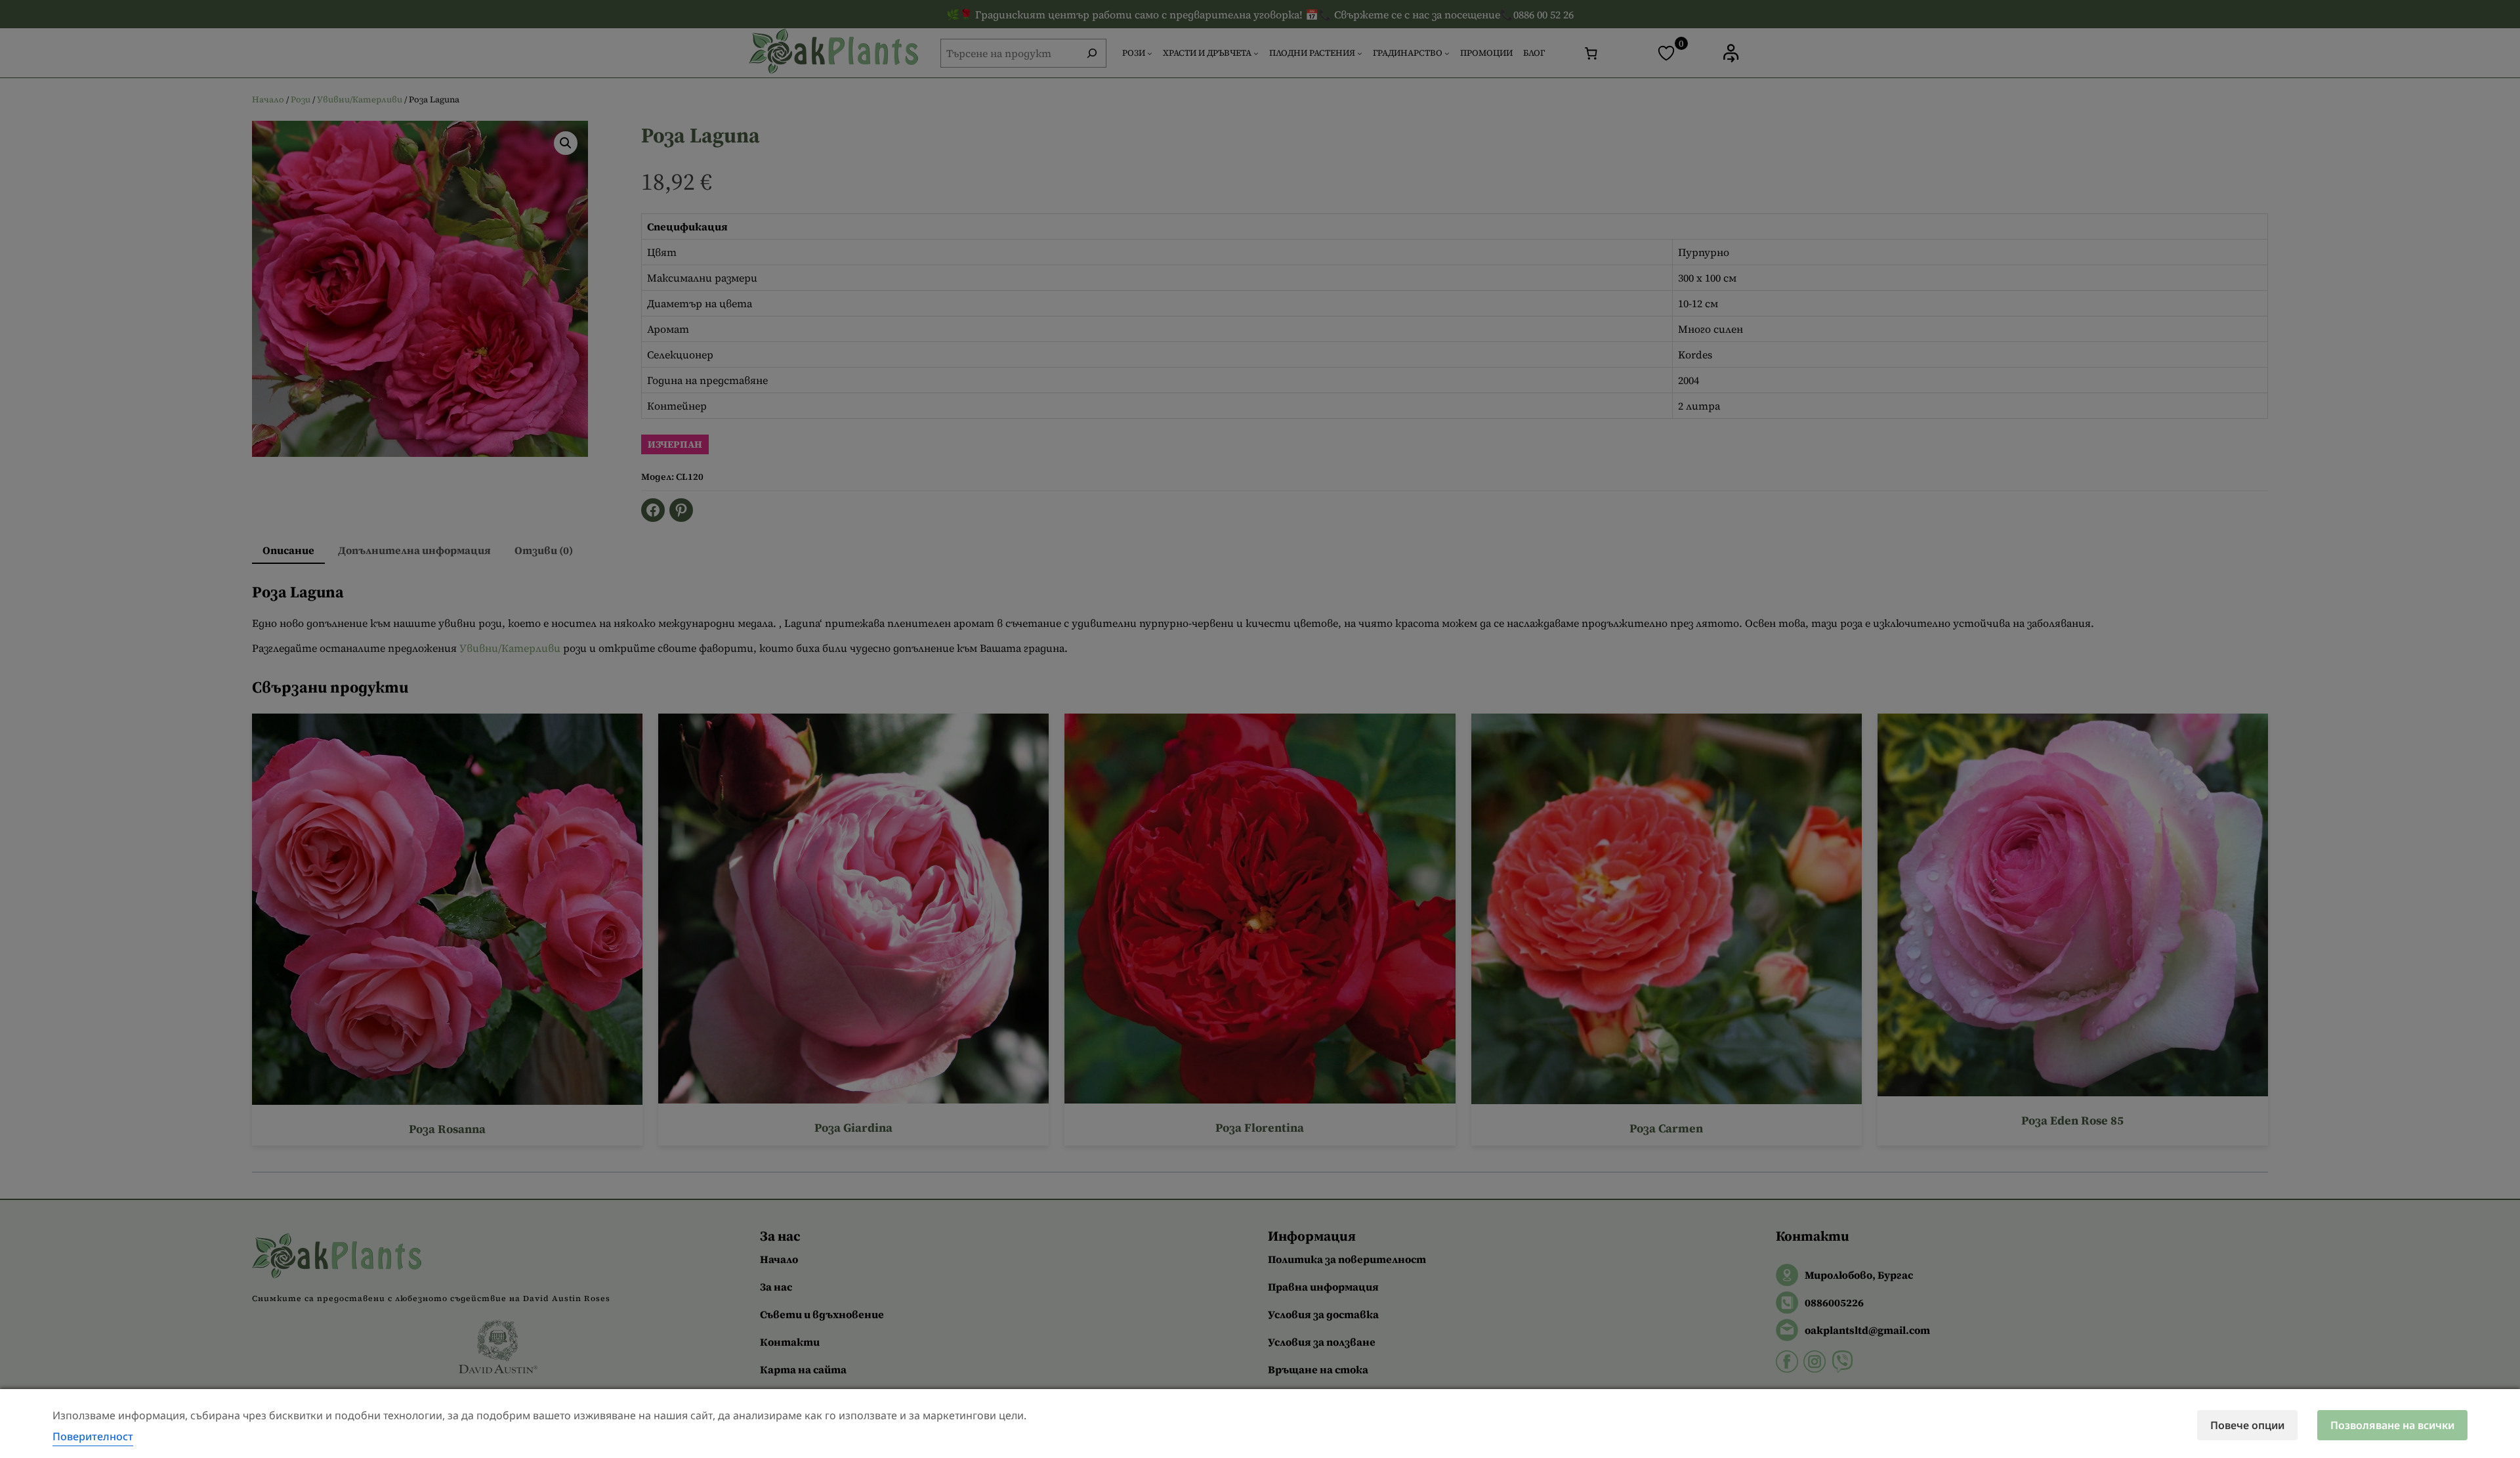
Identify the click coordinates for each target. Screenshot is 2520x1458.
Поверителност (93, 1436)
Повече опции (2247, 1425)
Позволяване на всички (2392, 1425)
